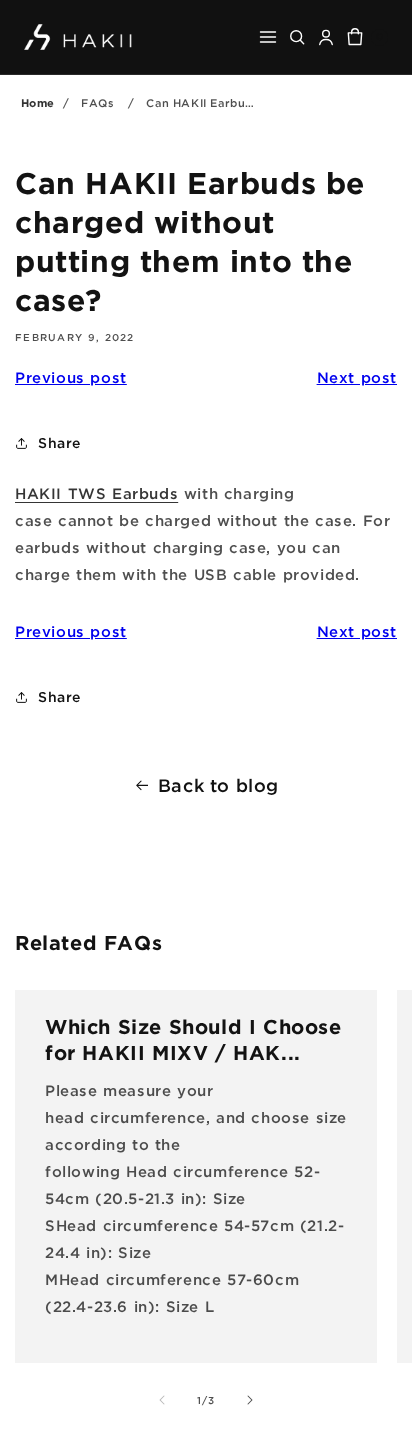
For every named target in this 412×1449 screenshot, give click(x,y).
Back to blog (218, 785)
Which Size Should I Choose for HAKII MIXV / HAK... (193, 1039)
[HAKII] (79, 36)
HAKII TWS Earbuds (96, 493)
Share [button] (59, 442)
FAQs (97, 103)
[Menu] (268, 37)
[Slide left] (162, 1400)
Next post (357, 377)
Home (38, 103)
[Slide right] (250, 1400)
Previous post (71, 377)
